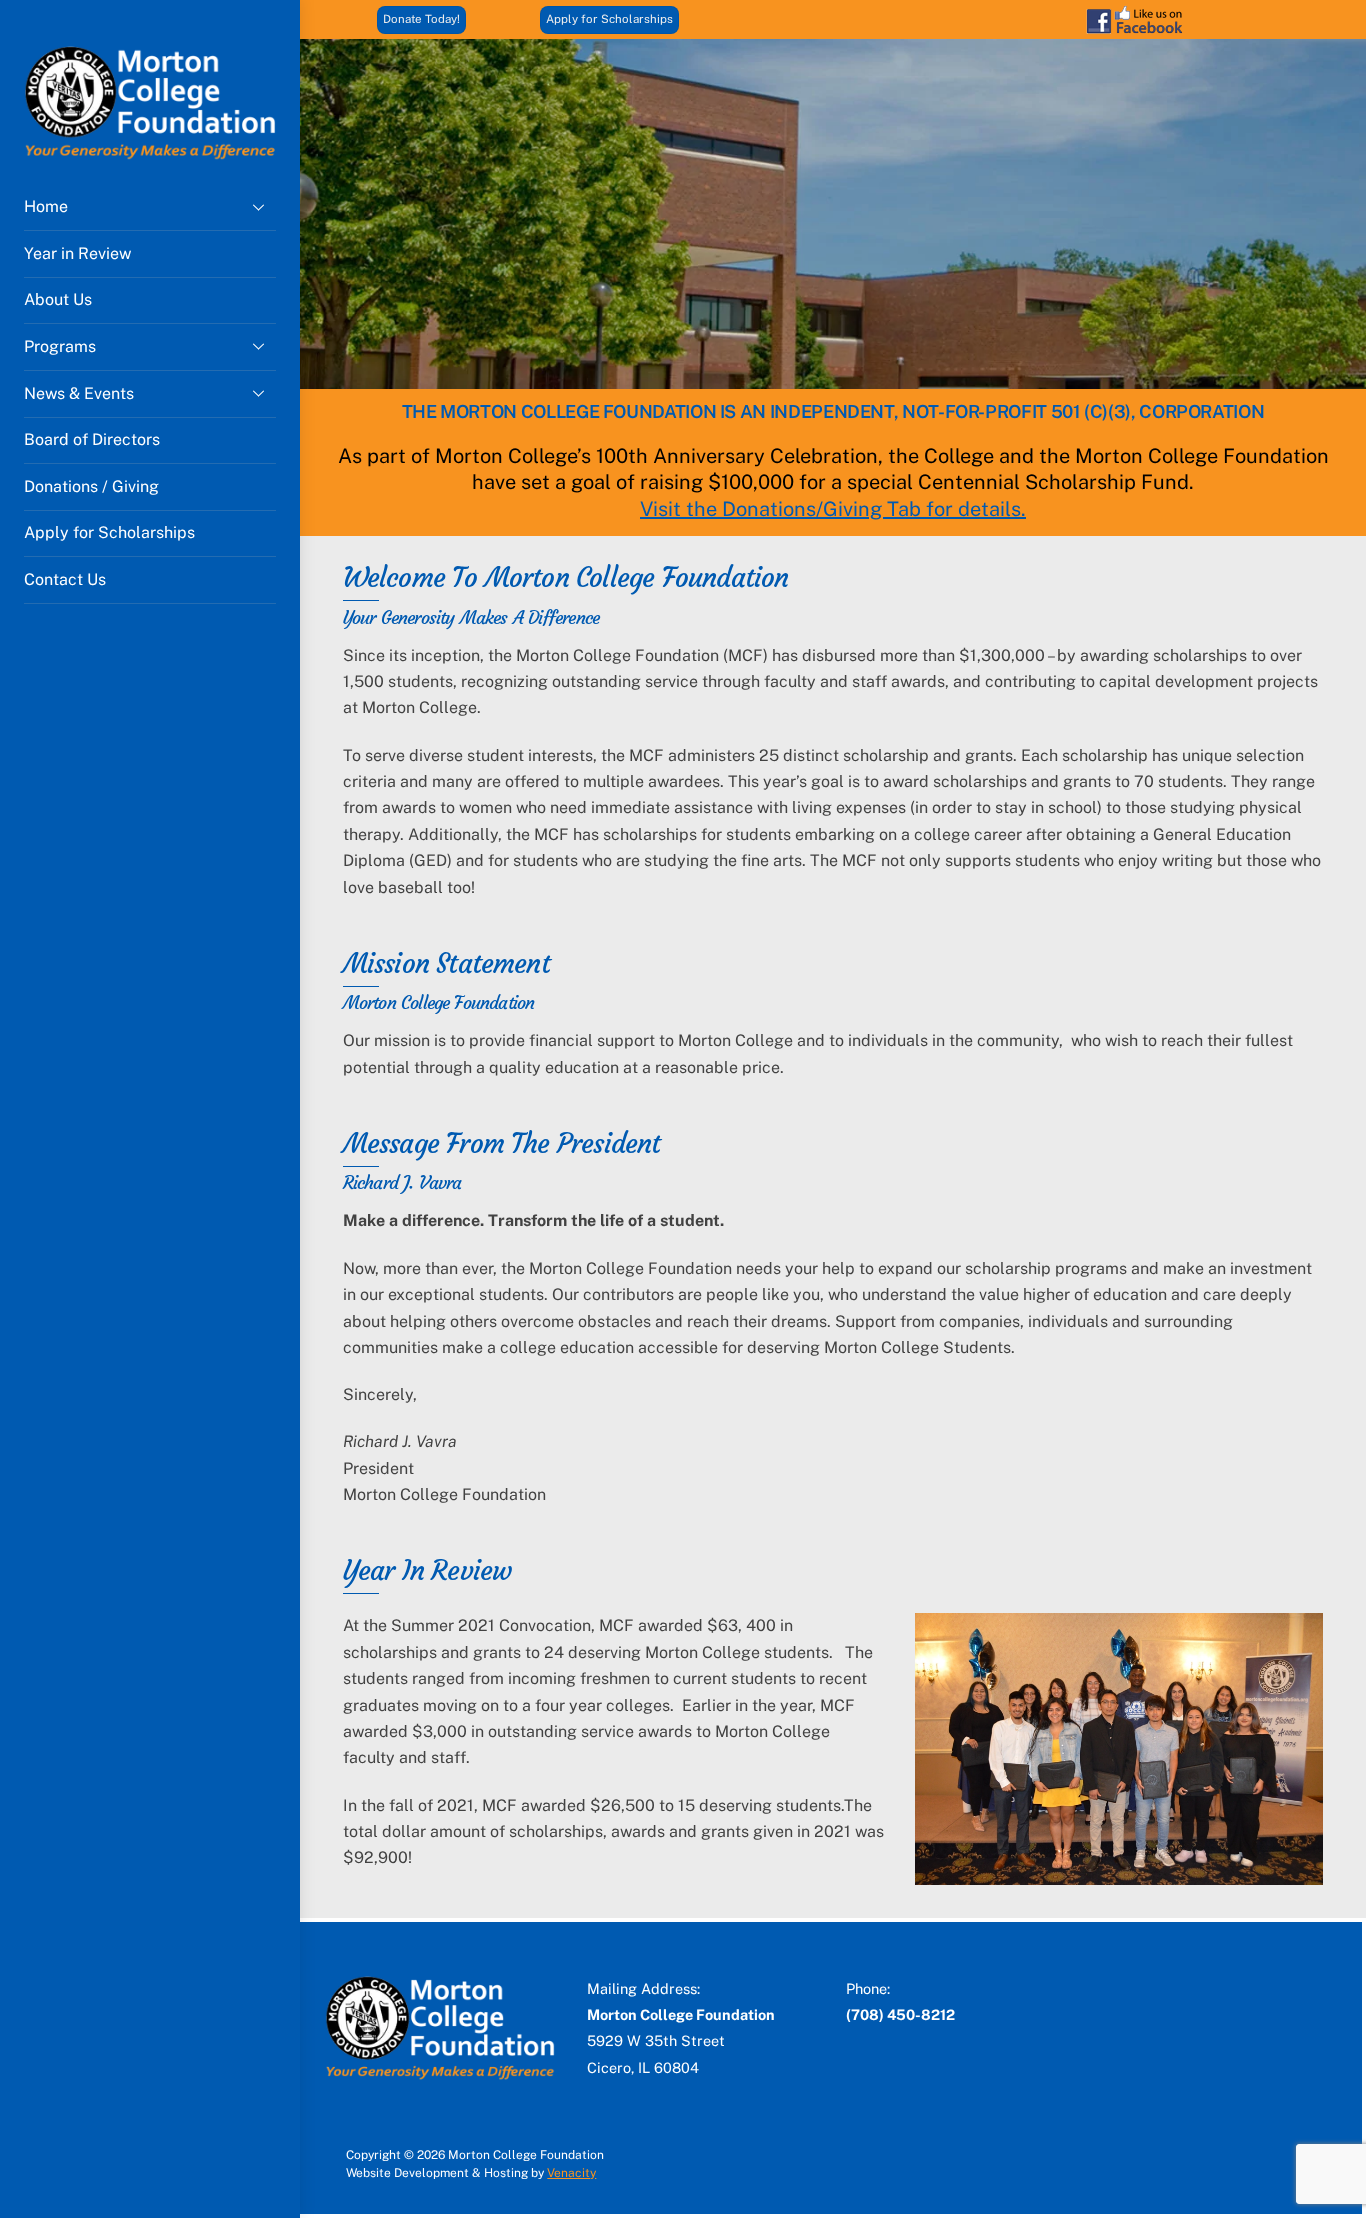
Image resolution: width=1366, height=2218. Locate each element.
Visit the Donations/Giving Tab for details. (833, 509)
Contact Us (65, 579)
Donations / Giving (91, 486)
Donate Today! (421, 19)
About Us (58, 299)
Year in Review (77, 253)
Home (46, 206)
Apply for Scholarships (109, 532)
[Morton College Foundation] (150, 152)
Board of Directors (92, 439)
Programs (60, 346)
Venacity (571, 2173)
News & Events (79, 393)
